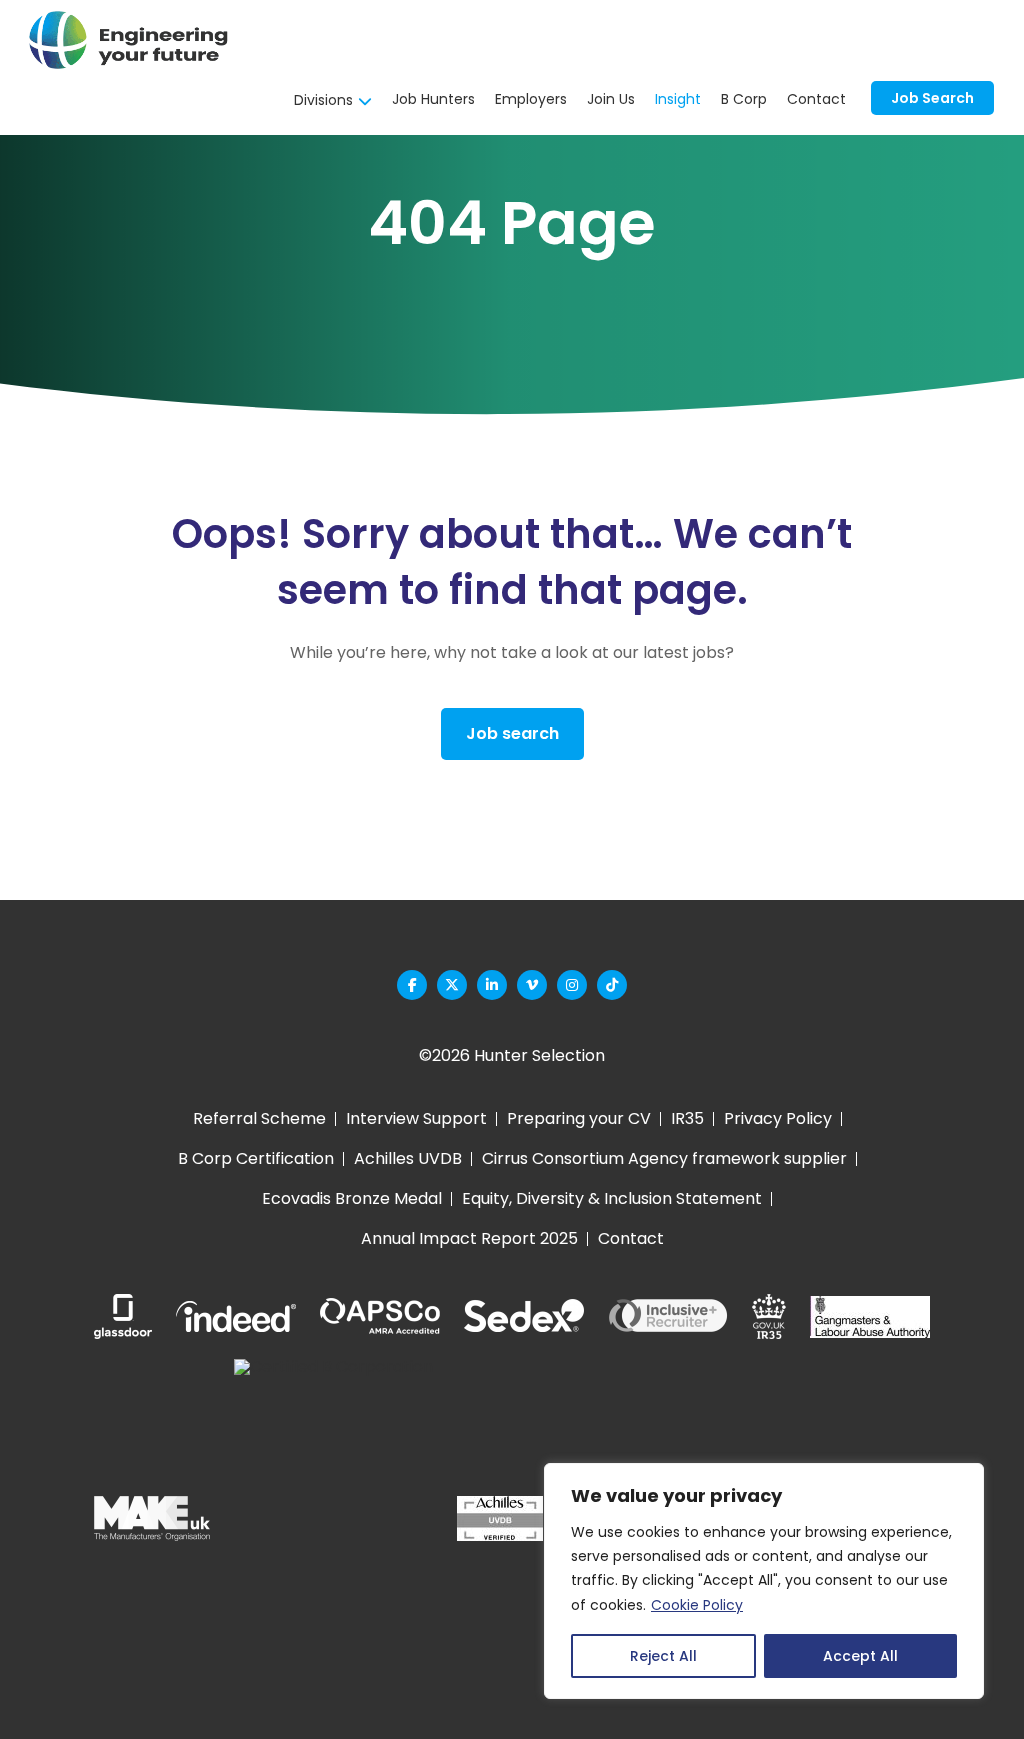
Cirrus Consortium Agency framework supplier (664, 1158)
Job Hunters (433, 99)
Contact (816, 99)
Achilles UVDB (408, 1158)
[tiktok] (612, 985)
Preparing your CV (579, 1118)
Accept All (860, 1656)
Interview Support (416, 1118)
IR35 (687, 1118)
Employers (531, 99)
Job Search (932, 98)
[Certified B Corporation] (333, 1519)
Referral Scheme (259, 1118)
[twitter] (452, 985)
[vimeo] (532, 985)
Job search (512, 733)
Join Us (611, 99)
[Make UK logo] (152, 1518)
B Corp (744, 99)
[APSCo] (380, 1317)
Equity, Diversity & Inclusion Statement (612, 1198)
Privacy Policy (778, 1118)
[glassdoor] (123, 1316)
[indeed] (236, 1316)
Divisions (323, 100)
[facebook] (412, 985)
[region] (764, 1581)
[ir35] (769, 1316)
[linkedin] (492, 985)
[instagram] (572, 985)
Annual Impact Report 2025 (469, 1238)
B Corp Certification (256, 1158)
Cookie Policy (697, 1605)
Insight (678, 99)
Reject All (663, 1656)
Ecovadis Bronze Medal (352, 1198)
